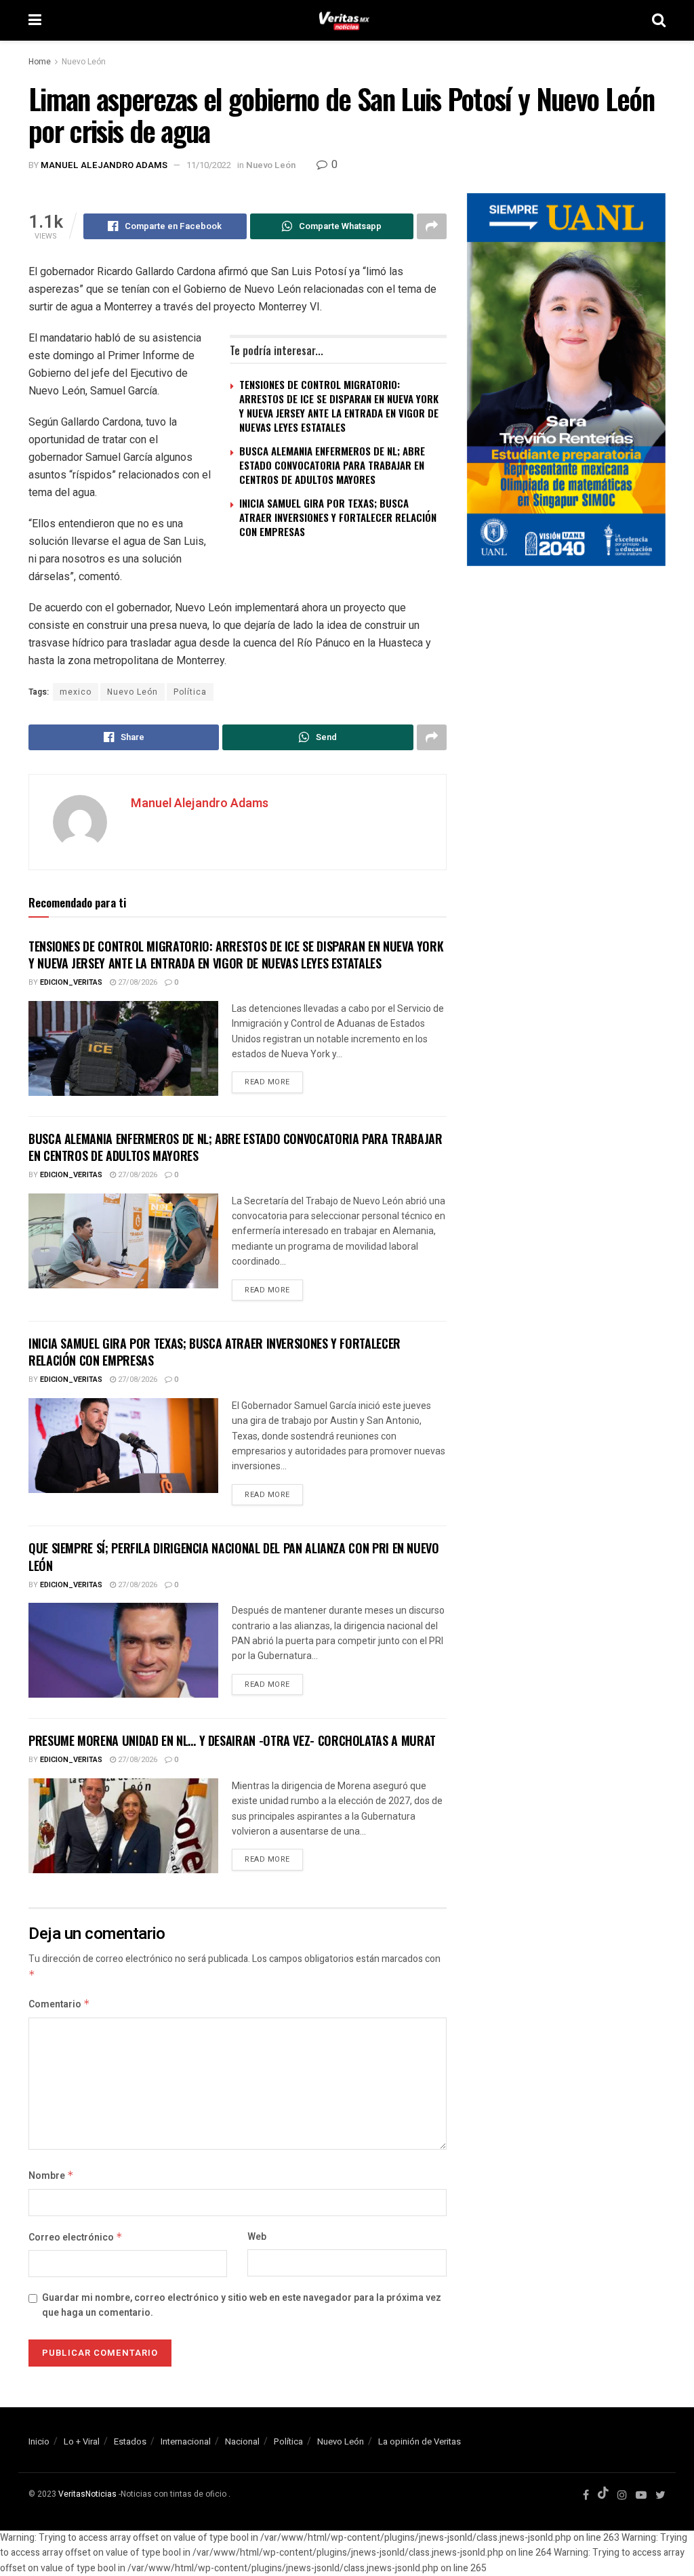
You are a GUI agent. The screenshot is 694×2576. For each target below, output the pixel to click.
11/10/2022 (209, 165)
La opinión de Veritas (420, 2441)
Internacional (186, 2441)
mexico (76, 692)
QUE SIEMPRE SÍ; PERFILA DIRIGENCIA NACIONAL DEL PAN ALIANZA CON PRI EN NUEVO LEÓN (234, 1556)
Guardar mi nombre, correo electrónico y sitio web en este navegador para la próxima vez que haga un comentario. (242, 2305)
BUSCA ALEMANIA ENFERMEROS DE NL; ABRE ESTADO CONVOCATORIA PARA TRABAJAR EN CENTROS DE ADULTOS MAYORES (332, 465)
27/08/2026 (137, 982)
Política (190, 692)
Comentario (59, 2004)
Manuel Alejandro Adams (104, 165)
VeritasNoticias (87, 2494)
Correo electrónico (76, 2237)
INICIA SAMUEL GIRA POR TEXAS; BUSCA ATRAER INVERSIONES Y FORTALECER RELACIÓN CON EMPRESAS (338, 517)
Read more (267, 1082)
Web (257, 2237)
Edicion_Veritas (71, 982)
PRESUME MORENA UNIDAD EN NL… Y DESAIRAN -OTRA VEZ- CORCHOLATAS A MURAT (232, 1740)
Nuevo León (84, 62)
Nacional (242, 2441)
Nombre (51, 2176)
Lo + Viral (82, 2441)
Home (40, 62)
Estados (130, 2441)
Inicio (39, 2441)
